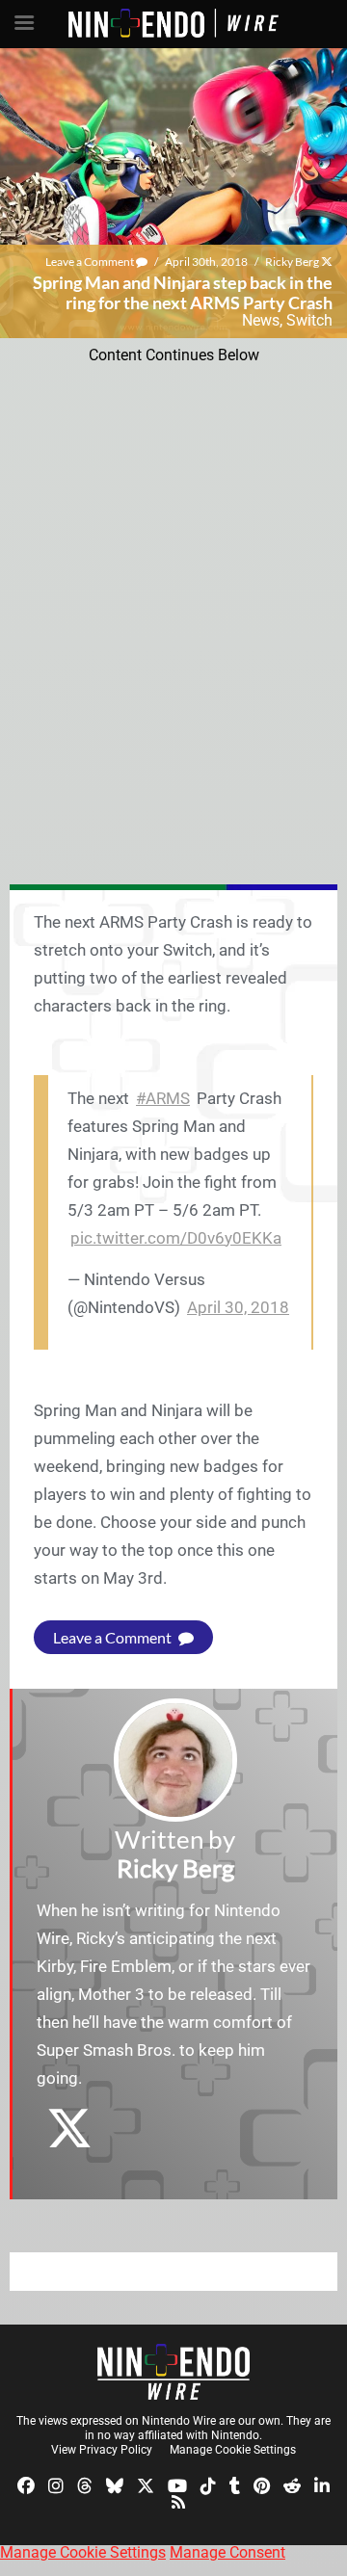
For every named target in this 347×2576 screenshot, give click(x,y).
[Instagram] (56, 2484)
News (261, 320)
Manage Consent (227, 2552)
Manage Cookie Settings (233, 2450)
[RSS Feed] (178, 2501)
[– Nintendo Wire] (173, 2372)
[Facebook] (26, 2484)
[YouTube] (177, 2484)
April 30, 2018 (238, 1307)
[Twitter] (146, 2484)
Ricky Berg (292, 262)
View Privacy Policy (102, 2450)
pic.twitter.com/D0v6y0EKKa (176, 1238)
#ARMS (163, 1098)
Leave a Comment (91, 262)
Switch (309, 320)
